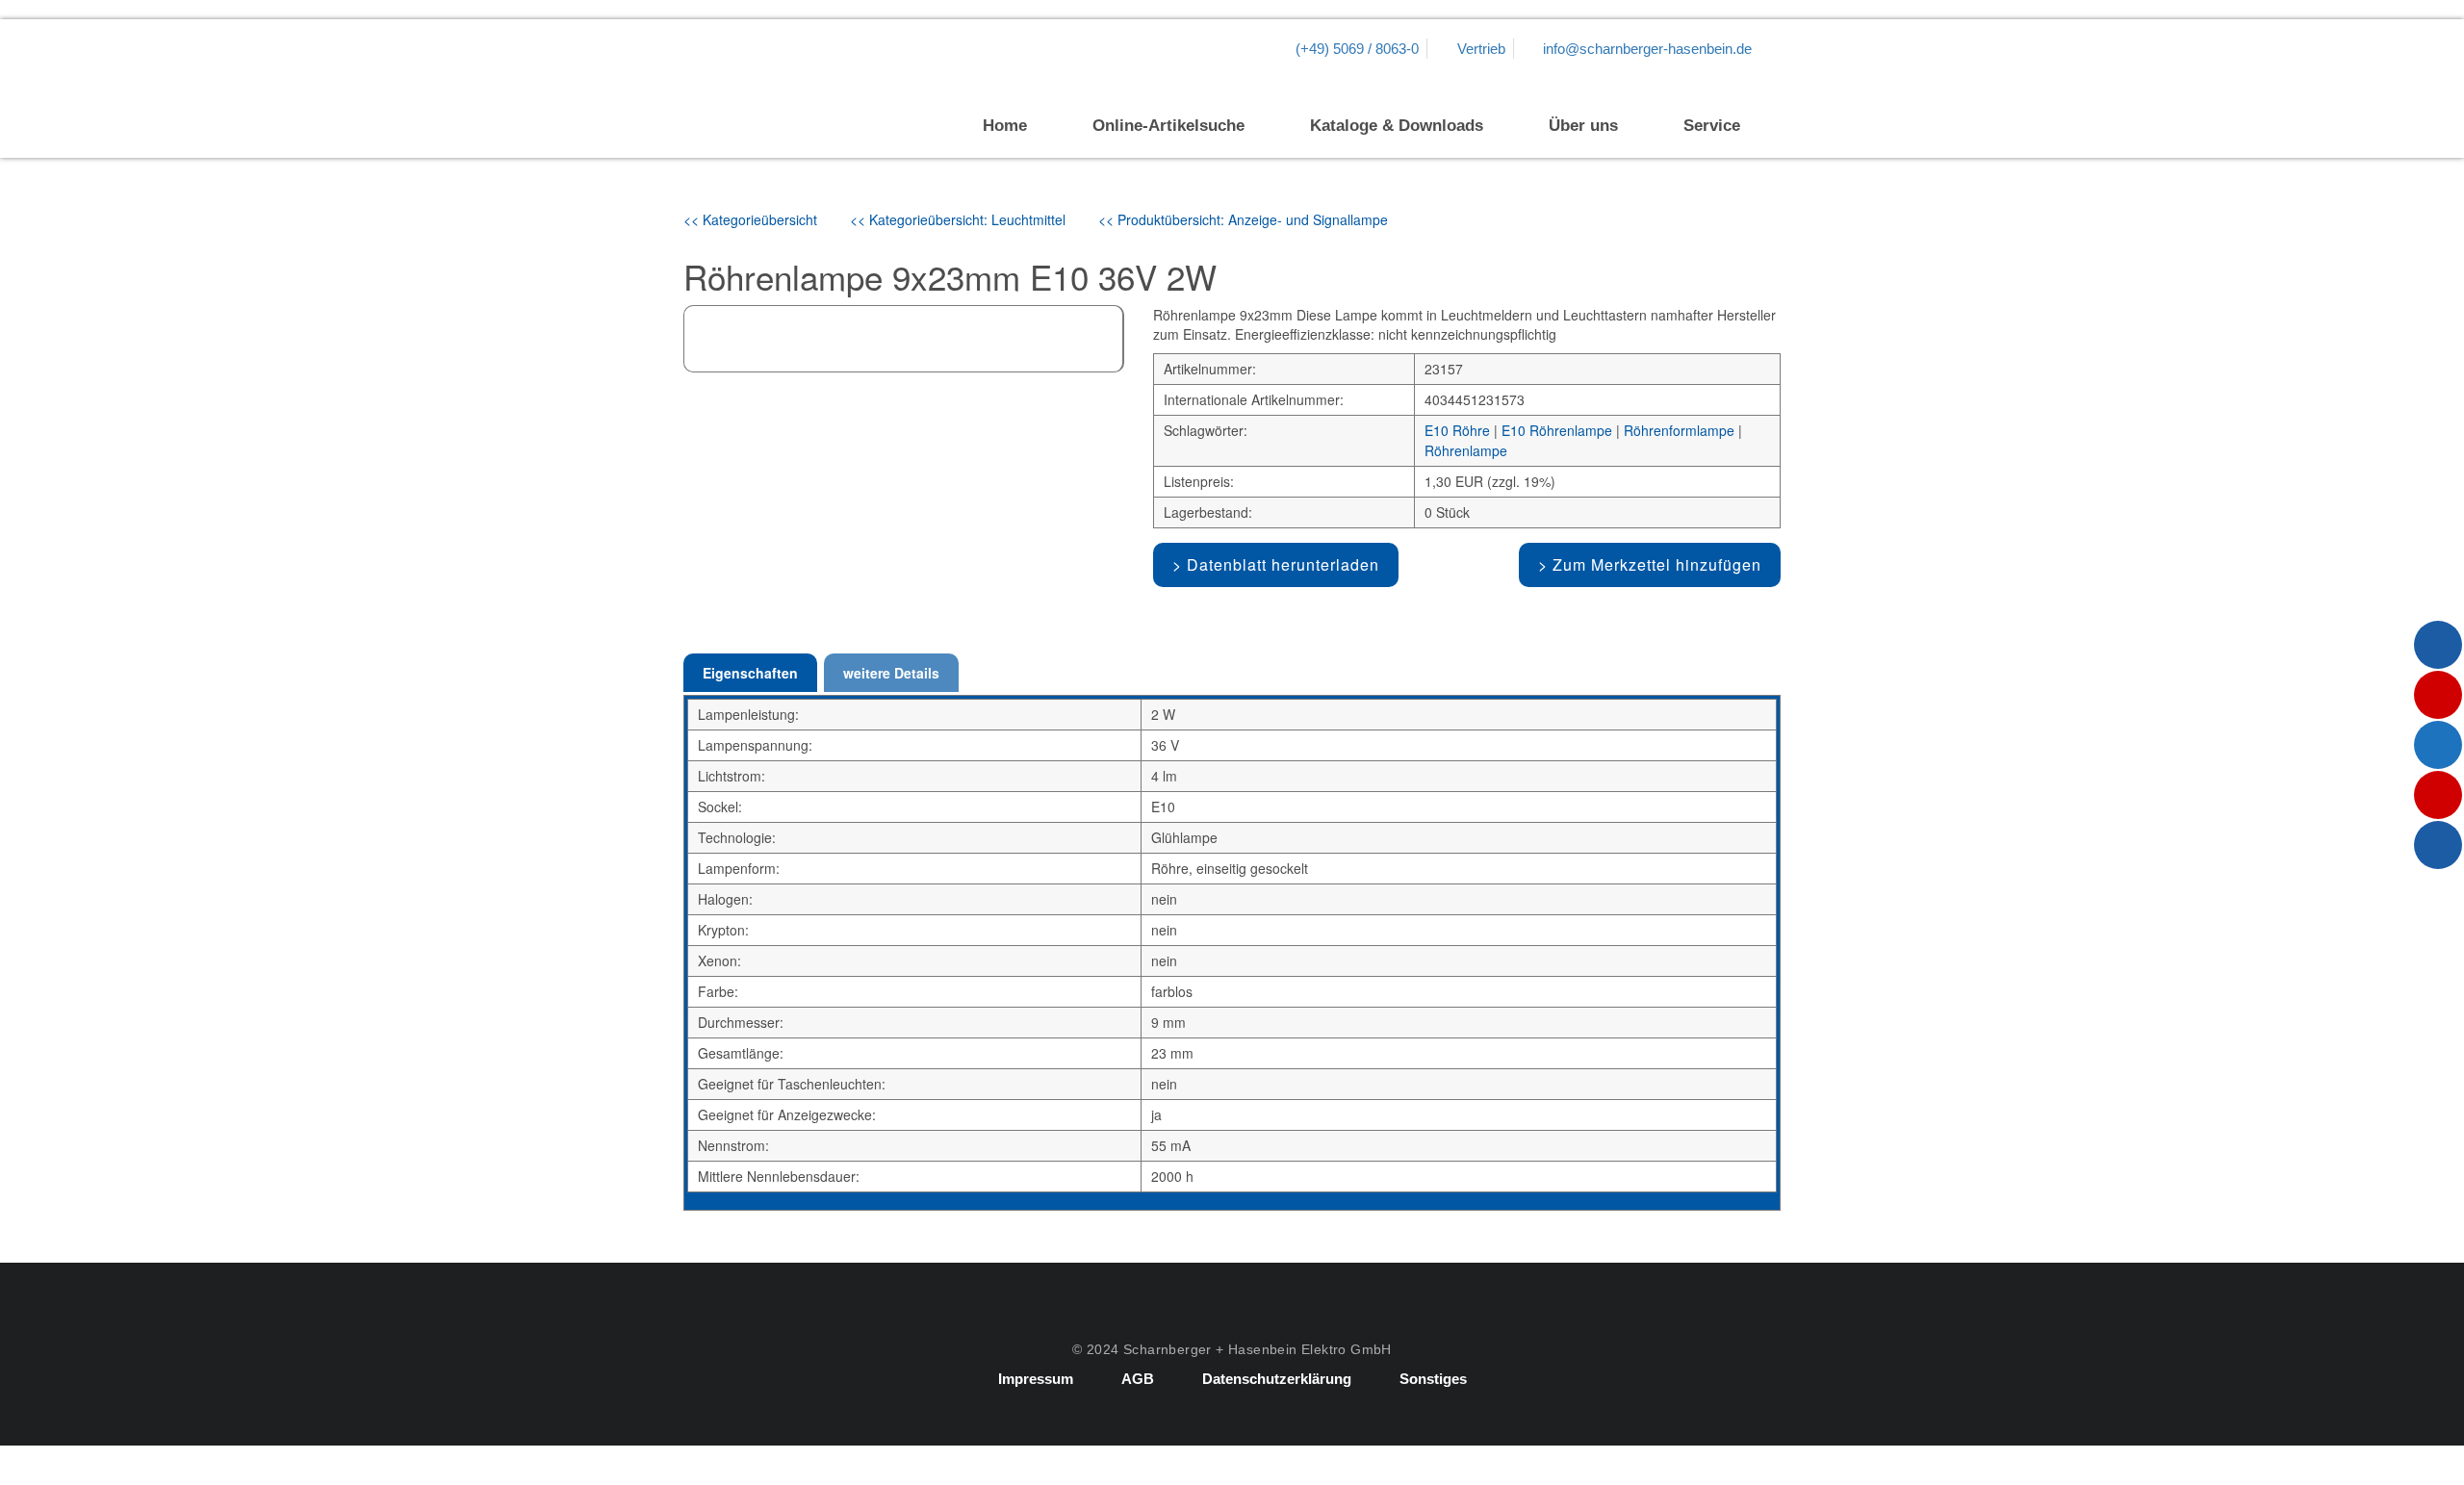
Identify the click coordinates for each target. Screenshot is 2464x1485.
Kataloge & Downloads (1397, 126)
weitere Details (891, 673)
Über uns (1583, 126)
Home (1005, 126)
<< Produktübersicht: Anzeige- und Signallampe (1243, 219)
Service (1712, 126)
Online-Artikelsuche (1168, 126)
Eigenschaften (750, 673)
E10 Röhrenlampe (1557, 430)
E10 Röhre (1457, 430)
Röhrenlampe (1466, 450)
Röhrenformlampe (1679, 430)
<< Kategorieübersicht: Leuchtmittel (958, 219)
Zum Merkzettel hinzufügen (1657, 564)
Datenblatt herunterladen (1283, 564)
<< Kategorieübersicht (750, 219)
